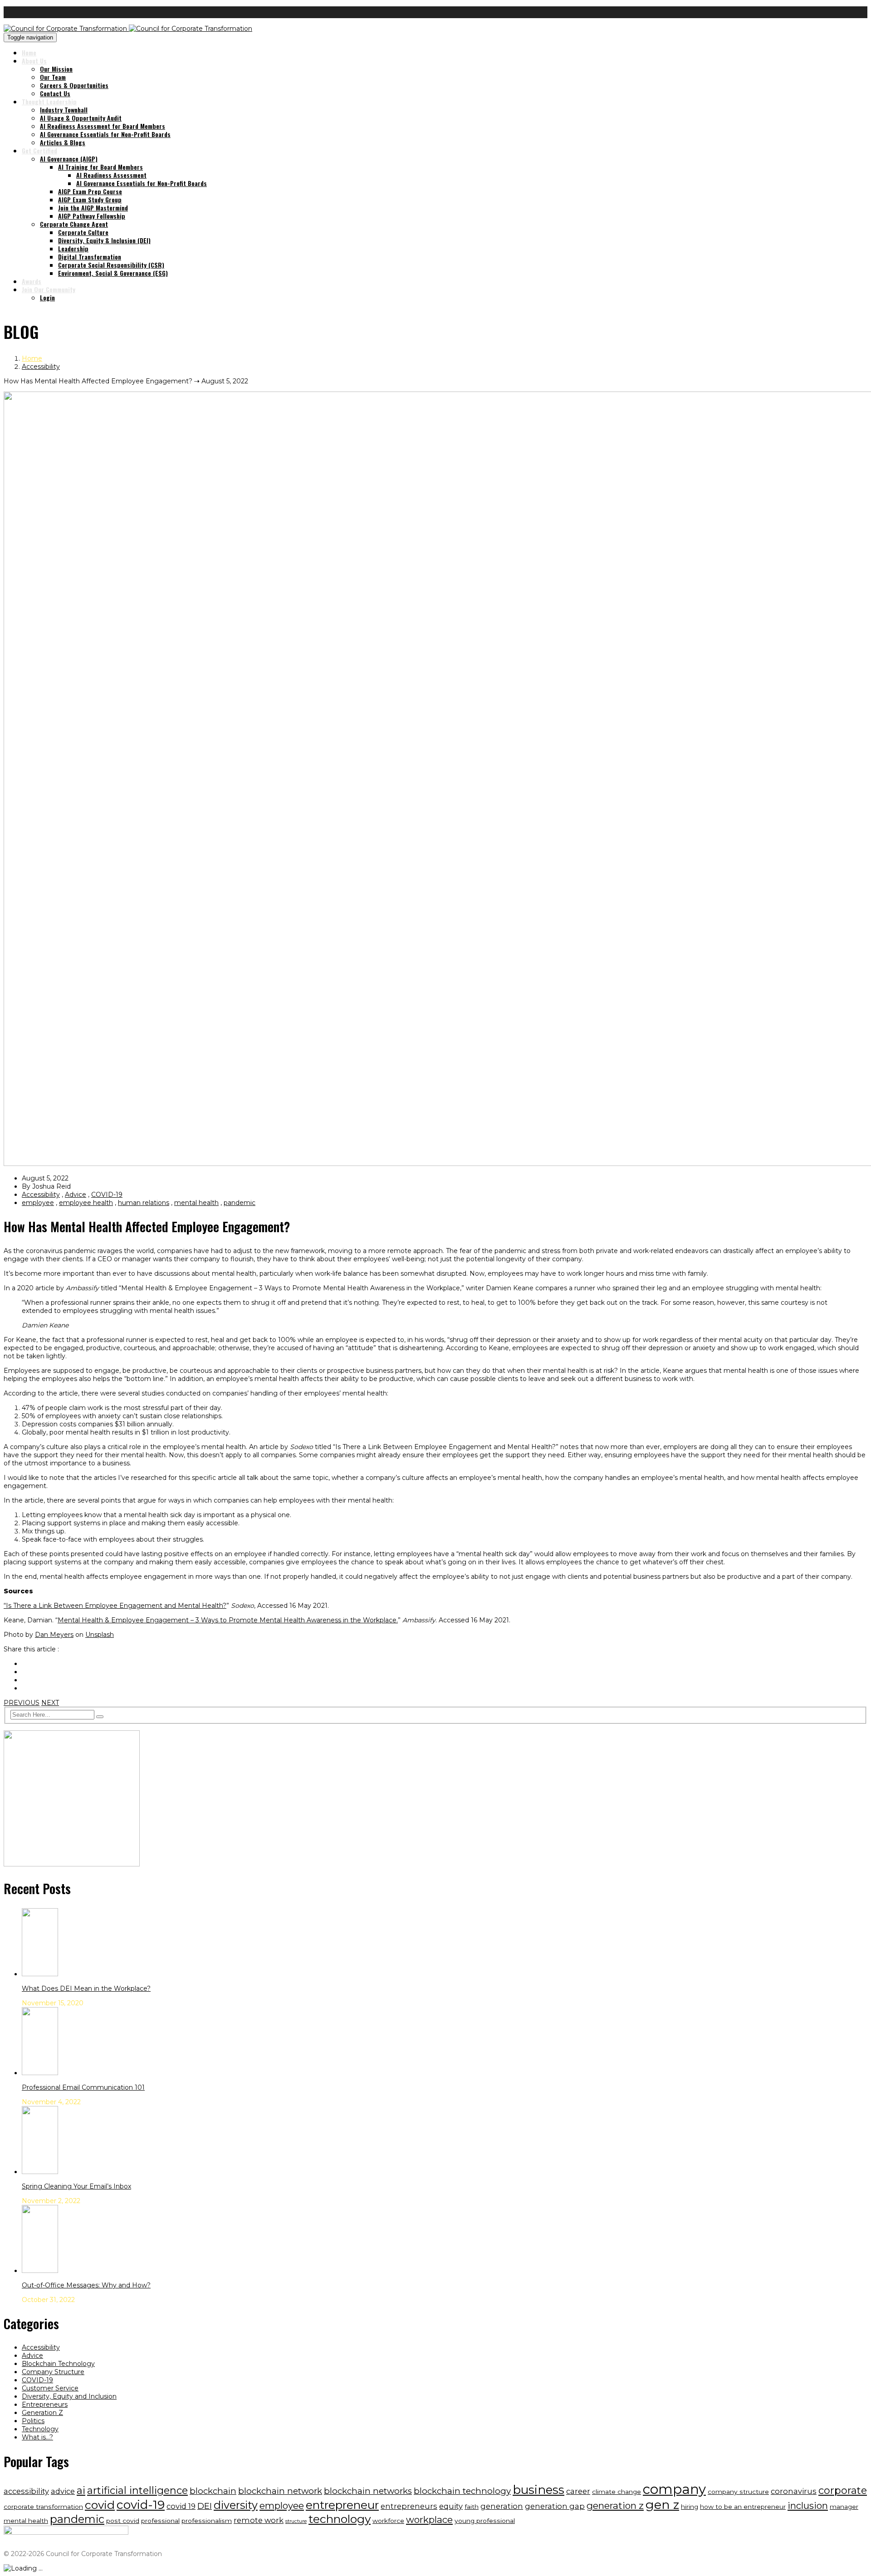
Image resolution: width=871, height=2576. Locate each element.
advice (63, 2491)
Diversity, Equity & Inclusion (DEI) (104, 240)
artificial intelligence (137, 2490)
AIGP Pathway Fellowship (92, 216)
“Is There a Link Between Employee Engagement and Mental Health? (115, 1606)
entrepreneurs (409, 2506)
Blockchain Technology (58, 2364)
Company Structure (53, 2372)
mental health (196, 1203)
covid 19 (181, 2506)
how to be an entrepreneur (743, 2507)
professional (160, 2521)
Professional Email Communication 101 (83, 2087)
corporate (843, 2490)
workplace (429, 2520)
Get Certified (39, 150)
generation (502, 2506)
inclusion (808, 2505)
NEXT (50, 1703)
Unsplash (100, 1635)
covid (100, 2505)
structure (296, 2521)
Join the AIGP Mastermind (93, 208)
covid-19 (141, 2505)
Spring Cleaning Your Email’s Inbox (76, 2186)
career (578, 2491)
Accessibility (41, 367)
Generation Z (42, 2413)
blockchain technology (462, 2491)
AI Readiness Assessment (111, 175)
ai (81, 2490)
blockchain (213, 2491)
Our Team (53, 77)
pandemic (240, 1203)
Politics (33, 2421)
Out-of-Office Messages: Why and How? (86, 2285)
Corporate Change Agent (74, 224)
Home (29, 52)
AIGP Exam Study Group (90, 199)
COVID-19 (107, 1195)
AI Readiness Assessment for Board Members (103, 126)
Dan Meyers (54, 1635)
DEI (205, 2506)
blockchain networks (368, 2491)
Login (47, 297)
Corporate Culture (83, 232)
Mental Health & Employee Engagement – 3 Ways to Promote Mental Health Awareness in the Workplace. (228, 1620)
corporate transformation (43, 2507)
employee (38, 1203)
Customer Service (50, 2388)
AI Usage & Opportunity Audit (81, 118)
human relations (144, 1203)
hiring (690, 2507)
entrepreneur (342, 2505)
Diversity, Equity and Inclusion (69, 2396)
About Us (34, 61)
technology (340, 2519)
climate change (617, 2492)
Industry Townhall (64, 110)
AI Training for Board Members (100, 167)
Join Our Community (49, 289)
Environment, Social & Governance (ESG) (113, 273)
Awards (32, 281)
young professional (485, 2521)
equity (451, 2506)
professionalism (207, 2521)
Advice (76, 1195)
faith (472, 2507)
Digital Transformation (90, 257)
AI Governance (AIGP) (69, 159)
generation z (615, 2505)
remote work (259, 2520)
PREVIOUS (22, 1703)
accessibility (26, 2491)
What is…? (37, 2437)
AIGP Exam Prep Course (90, 191)
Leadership (73, 248)
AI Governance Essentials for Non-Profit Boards (105, 134)
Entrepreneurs (45, 2405)
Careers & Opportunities (74, 85)
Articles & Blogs (63, 142)
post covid (123, 2521)
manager (844, 2507)
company (674, 2489)
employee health (86, 1203)
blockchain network (280, 2491)
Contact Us (55, 93)
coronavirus (794, 2491)
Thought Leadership (49, 101)
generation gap (555, 2506)
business (538, 2490)
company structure (738, 2492)
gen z (662, 2505)
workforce (388, 2521)
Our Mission (56, 69)
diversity (236, 2505)
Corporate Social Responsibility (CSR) (111, 265)
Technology (40, 2429)
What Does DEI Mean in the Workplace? (86, 1988)
